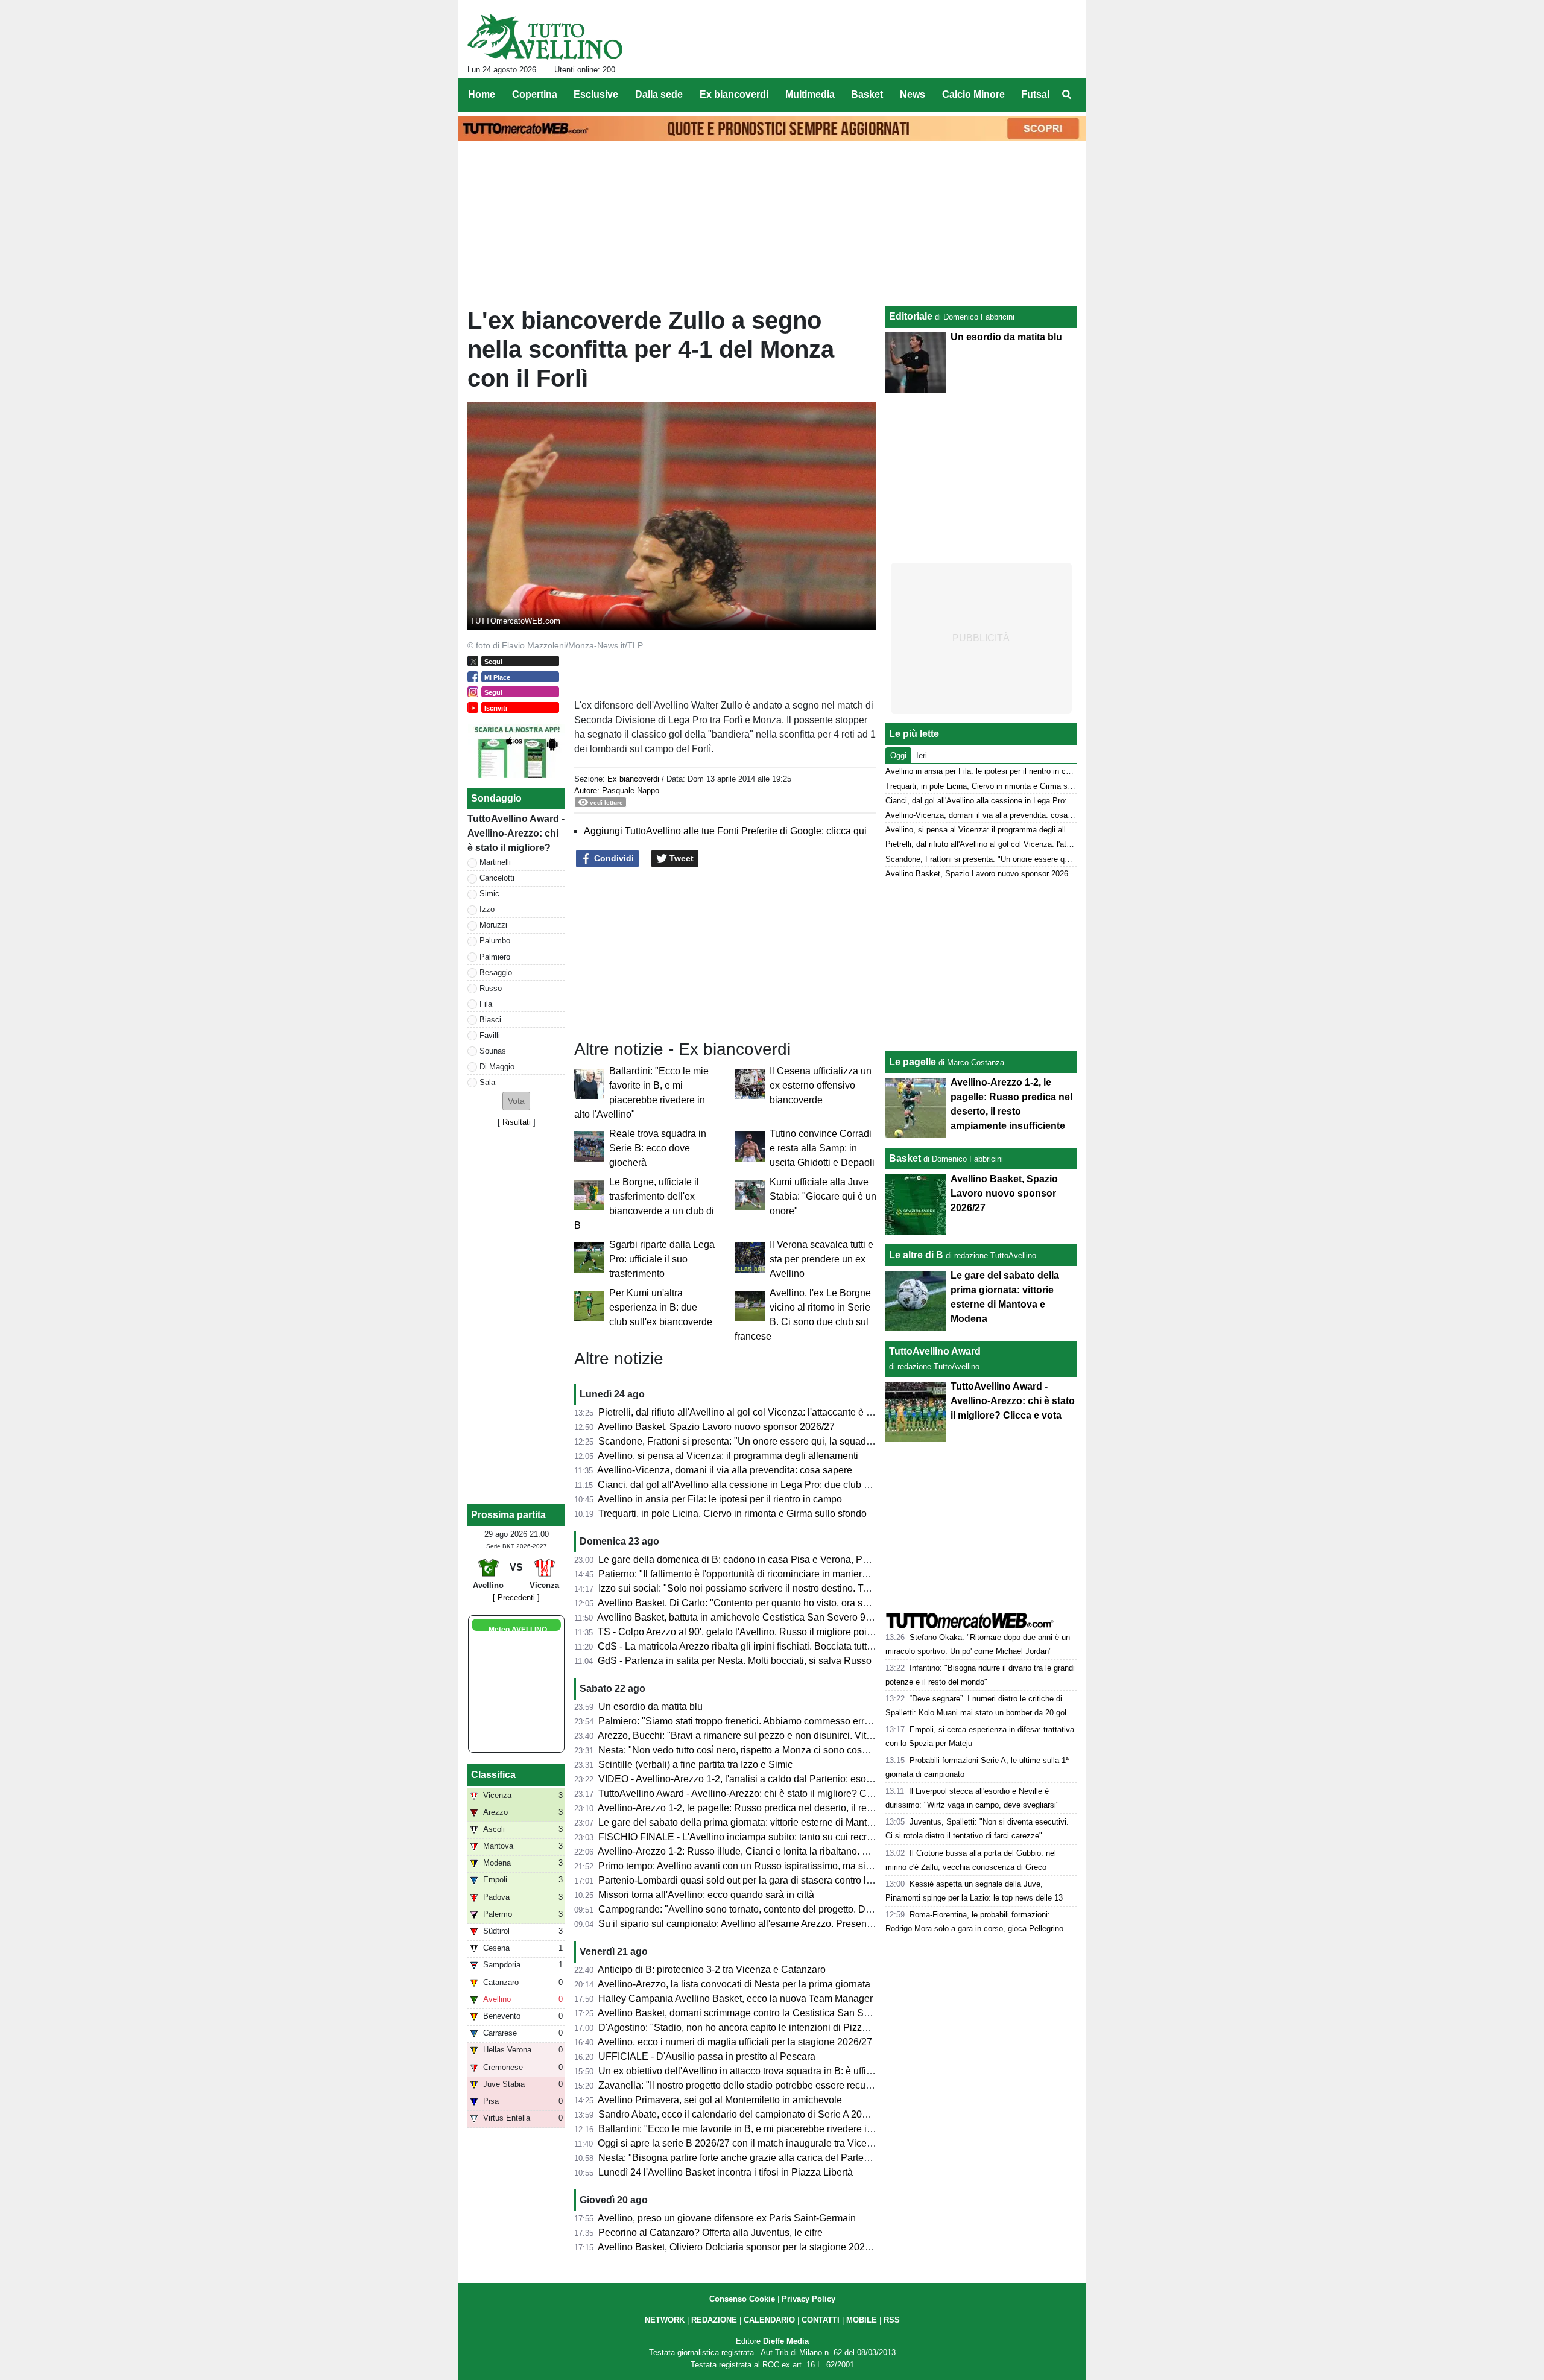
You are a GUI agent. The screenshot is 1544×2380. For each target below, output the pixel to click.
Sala (487, 1082)
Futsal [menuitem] (1035, 94)
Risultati (517, 1122)
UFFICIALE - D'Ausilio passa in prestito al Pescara (707, 2056)
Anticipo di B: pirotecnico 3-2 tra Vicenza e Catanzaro (712, 1970)
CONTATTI (821, 2320)
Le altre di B (916, 1255)
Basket (905, 1158)
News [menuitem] (913, 94)
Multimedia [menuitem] (810, 94)
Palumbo (495, 941)
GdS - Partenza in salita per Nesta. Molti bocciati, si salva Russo (735, 1661)
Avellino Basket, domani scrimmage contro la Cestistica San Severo (743, 2013)
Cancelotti (497, 878)
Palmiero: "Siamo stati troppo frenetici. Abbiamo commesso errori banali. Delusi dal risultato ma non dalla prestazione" (850, 1721)
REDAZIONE (714, 2320)
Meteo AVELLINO (518, 1630)
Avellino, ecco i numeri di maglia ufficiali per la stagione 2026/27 (735, 2042)
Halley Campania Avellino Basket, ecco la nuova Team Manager (736, 1999)
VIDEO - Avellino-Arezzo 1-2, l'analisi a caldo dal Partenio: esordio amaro (755, 1779)
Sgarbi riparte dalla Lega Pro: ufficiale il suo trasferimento (662, 1259)
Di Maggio (497, 1067)
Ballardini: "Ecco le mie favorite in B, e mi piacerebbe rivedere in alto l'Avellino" (767, 2129)
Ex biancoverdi (633, 779)
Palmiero (495, 957)
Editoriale (911, 316)
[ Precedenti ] (516, 1597)
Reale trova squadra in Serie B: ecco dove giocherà (658, 1148)
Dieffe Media (786, 2341)
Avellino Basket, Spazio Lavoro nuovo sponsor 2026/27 (716, 1427)
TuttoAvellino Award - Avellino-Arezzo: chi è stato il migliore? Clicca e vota (757, 1793)
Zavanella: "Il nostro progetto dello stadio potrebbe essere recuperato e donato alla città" (786, 2085)
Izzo (487, 909)
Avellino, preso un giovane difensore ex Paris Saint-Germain (727, 2218)
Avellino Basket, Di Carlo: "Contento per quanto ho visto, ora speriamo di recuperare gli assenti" (802, 1603)
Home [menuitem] (482, 94)
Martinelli (495, 862)
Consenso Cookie (742, 2299)
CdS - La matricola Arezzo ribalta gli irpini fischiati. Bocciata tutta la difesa (754, 1646)
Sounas (493, 1051)
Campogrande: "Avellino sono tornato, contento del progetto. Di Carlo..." (751, 1909)
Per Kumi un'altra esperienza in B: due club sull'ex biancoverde (661, 1307)
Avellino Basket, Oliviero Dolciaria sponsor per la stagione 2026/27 (741, 2247)
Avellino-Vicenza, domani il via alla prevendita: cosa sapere (725, 1470)
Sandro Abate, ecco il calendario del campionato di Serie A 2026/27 (742, 2114)
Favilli (490, 1035)
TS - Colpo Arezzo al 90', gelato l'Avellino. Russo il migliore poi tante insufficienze (772, 1632)
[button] (516, 1101)
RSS (892, 2320)
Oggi (898, 755)
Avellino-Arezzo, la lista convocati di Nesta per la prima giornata (734, 1984)
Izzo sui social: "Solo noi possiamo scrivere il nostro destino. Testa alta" (750, 1588)
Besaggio (496, 973)
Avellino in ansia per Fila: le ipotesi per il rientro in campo (720, 1499)
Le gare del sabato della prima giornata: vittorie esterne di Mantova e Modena (763, 1822)
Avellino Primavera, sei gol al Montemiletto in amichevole (720, 2100)
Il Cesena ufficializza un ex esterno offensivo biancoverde (821, 1085)
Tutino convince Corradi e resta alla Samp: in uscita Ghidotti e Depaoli (822, 1148)
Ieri (922, 755)
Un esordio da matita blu (650, 1707)
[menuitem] (1066, 95)
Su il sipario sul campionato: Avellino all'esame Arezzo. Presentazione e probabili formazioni (796, 1924)
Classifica (493, 1775)
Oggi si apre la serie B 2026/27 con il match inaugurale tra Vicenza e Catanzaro (767, 2143)
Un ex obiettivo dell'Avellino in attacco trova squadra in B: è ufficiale (742, 2071)
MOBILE (862, 2320)
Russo (491, 988)
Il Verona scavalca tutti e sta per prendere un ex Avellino (821, 1259)
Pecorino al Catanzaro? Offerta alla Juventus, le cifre (710, 2233)
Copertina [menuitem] (535, 94)
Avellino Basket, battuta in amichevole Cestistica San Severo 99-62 (741, 1617)
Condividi (613, 858)
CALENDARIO (769, 2320)
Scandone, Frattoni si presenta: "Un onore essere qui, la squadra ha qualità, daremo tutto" (789, 1441)
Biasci (490, 1020)
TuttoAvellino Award (935, 1351)
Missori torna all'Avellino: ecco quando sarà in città (706, 1895)
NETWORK (665, 2320)
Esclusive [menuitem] (596, 94)
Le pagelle (913, 1062)
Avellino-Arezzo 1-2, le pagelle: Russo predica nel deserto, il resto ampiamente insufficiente (793, 1808)
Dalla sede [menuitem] (659, 94)
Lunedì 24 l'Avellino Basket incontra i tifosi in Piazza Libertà (726, 2172)
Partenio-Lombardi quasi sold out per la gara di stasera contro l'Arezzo (748, 1880)
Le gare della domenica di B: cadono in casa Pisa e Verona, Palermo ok (751, 1559)
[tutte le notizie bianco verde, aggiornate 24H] (545, 37)
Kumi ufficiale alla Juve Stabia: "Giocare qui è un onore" (823, 1196)
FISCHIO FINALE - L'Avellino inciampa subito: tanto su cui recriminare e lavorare (771, 1837)
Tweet (680, 858)
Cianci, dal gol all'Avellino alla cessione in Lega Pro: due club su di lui (747, 1485)
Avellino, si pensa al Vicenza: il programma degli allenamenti (728, 1456)
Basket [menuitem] (867, 94)
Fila (486, 1004)
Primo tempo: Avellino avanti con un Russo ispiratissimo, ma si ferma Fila (755, 1866)
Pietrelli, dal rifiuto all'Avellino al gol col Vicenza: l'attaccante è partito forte (756, 1412)
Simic (489, 894)
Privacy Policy (808, 2299)
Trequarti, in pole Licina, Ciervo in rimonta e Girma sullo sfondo (732, 1514)
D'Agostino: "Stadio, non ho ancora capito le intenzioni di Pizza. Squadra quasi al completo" (794, 2027)
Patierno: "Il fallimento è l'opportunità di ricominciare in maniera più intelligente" (767, 1574)
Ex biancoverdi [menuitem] (734, 94)
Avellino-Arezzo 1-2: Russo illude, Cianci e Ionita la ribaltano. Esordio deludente (769, 1851)
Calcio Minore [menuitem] (973, 94)
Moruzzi (493, 925)
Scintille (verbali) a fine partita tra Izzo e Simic (695, 1764)
